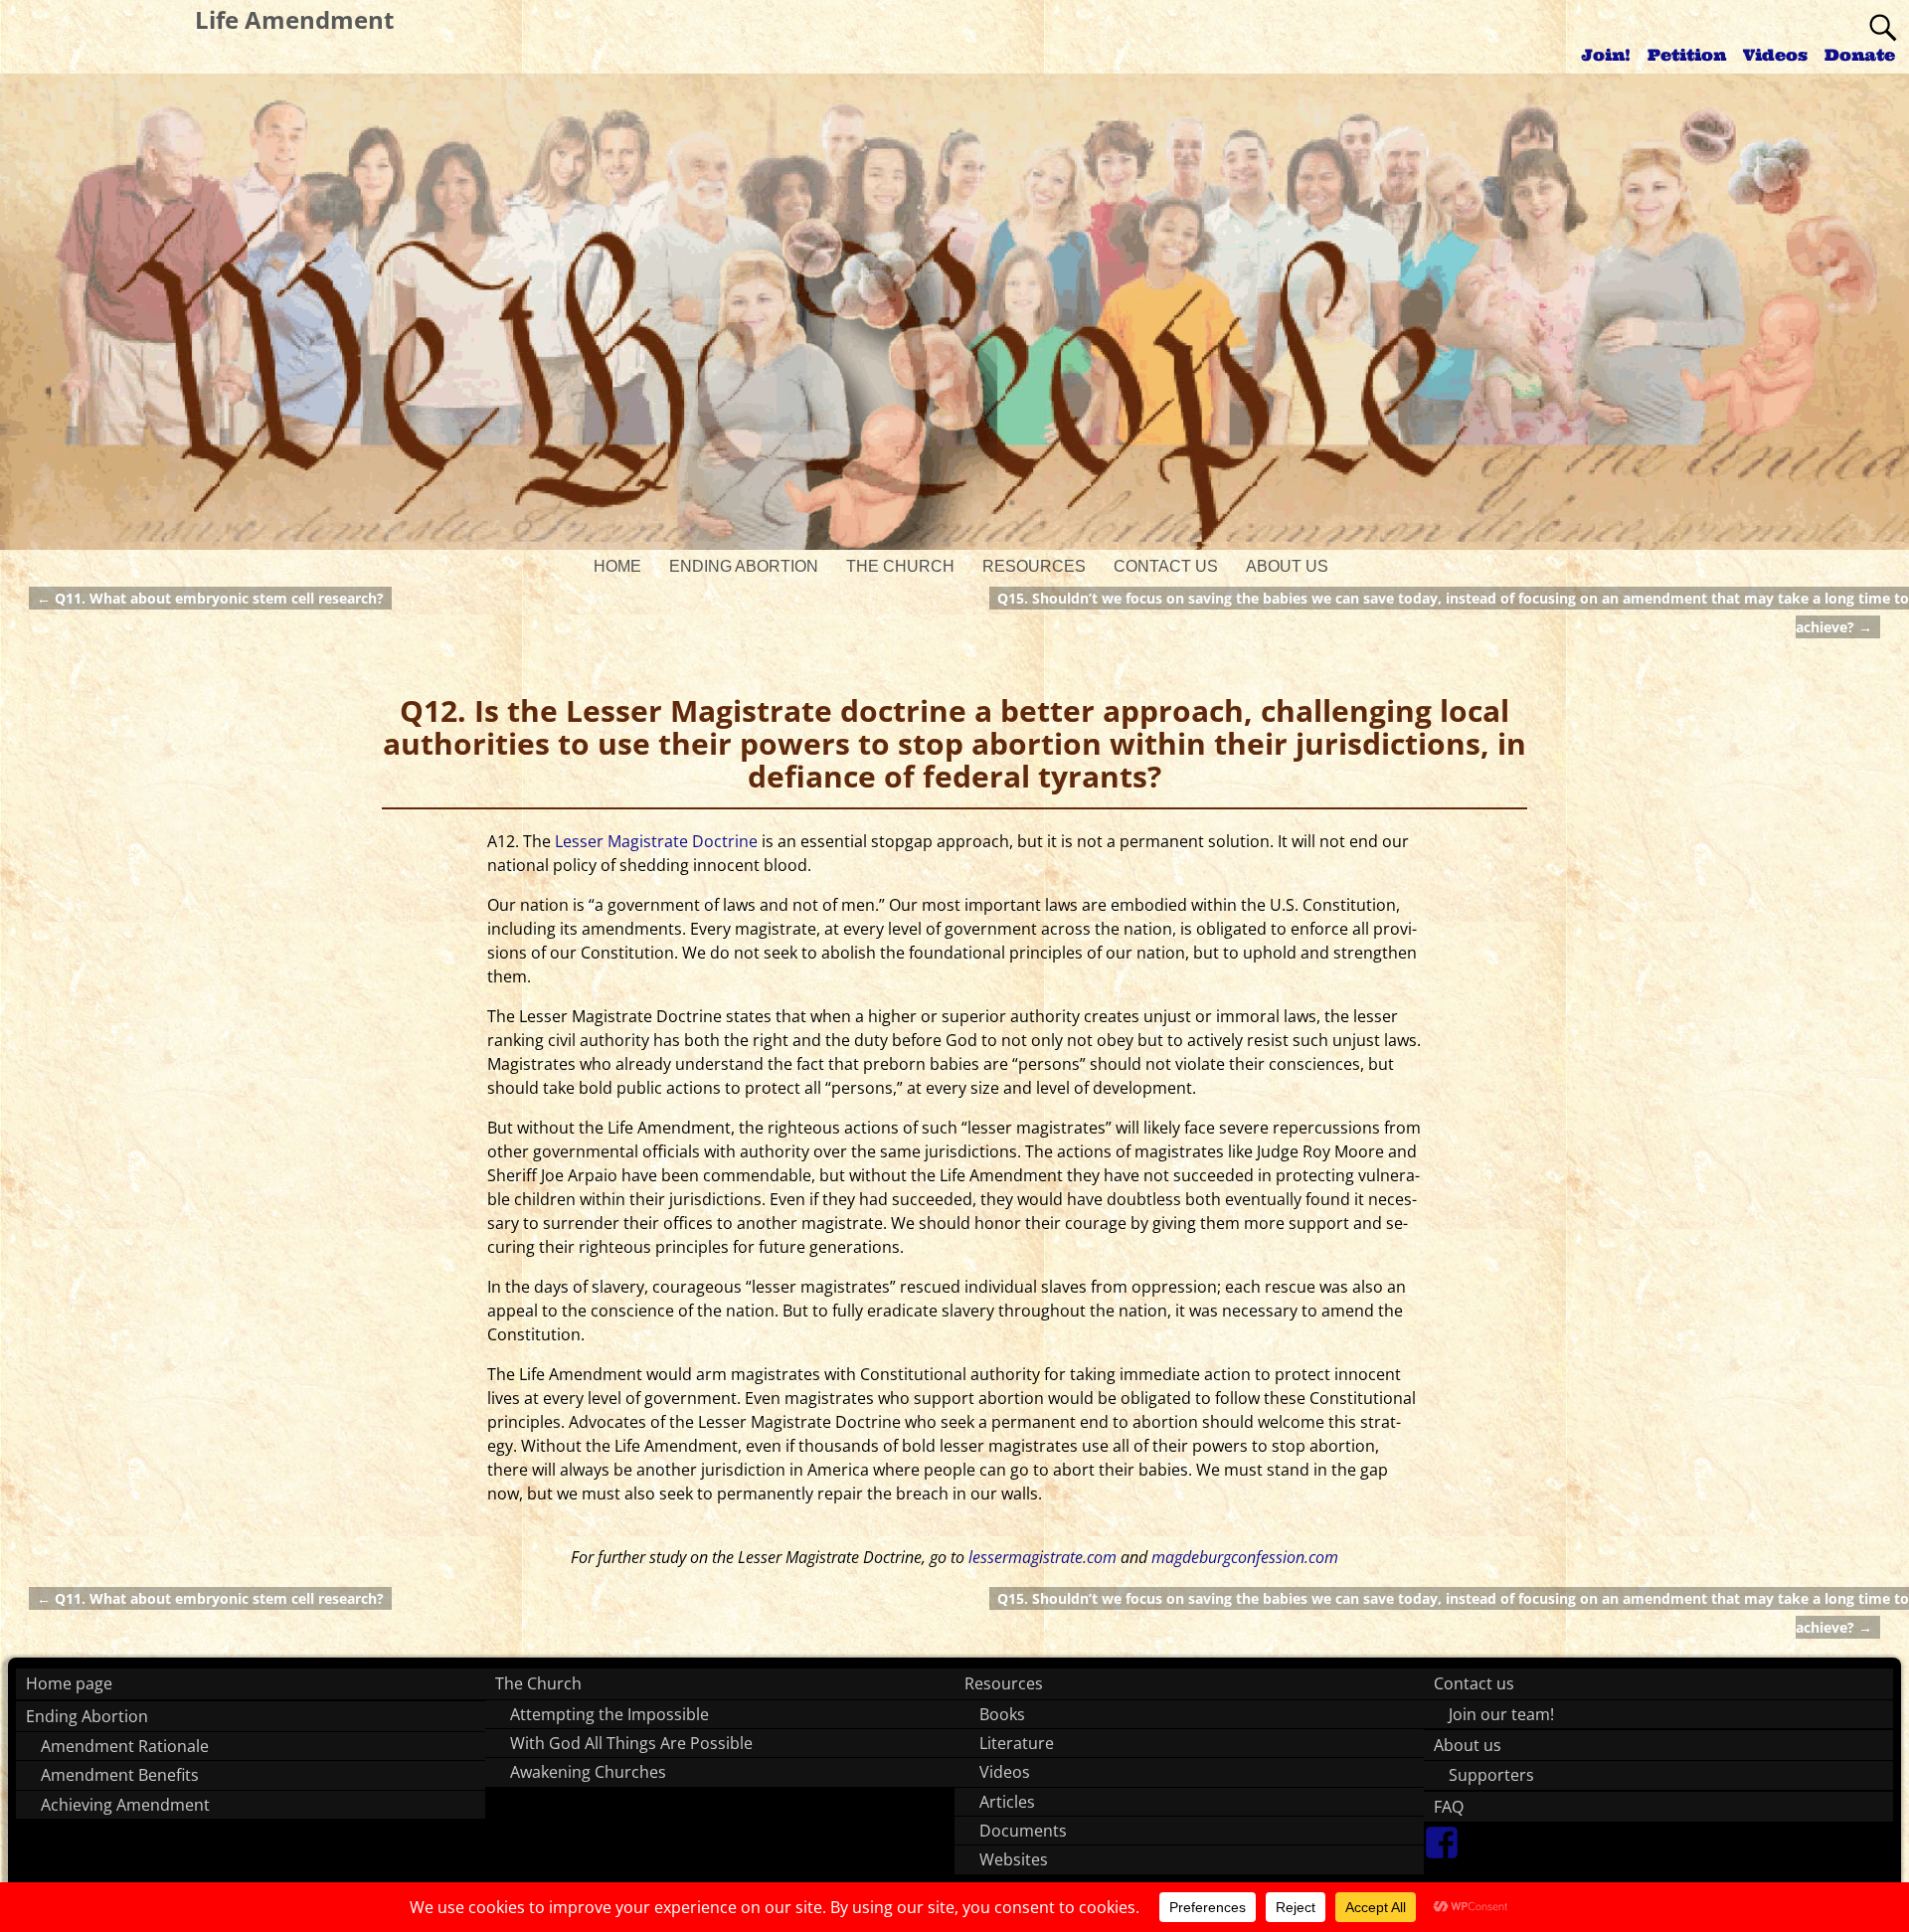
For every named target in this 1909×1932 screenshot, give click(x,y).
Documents (1023, 1831)
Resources (1034, 566)
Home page (69, 1683)
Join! (1606, 55)
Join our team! (1501, 1714)
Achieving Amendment (125, 1805)
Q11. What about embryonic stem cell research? (210, 598)
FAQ (1449, 1807)
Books (1002, 1714)
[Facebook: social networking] (1442, 1835)
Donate (1860, 55)
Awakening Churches (588, 1772)
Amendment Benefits (120, 1775)
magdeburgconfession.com (1245, 1557)
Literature (1017, 1743)
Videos (1775, 55)
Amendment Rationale (125, 1746)
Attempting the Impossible (609, 1714)
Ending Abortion (744, 566)
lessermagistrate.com (1042, 1557)
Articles (1007, 1802)
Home (617, 566)
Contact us (1166, 566)
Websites (1014, 1859)
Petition (1687, 55)
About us (1287, 566)
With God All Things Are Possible (631, 1743)
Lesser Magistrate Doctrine (656, 841)
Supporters (1491, 1775)
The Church (900, 566)
